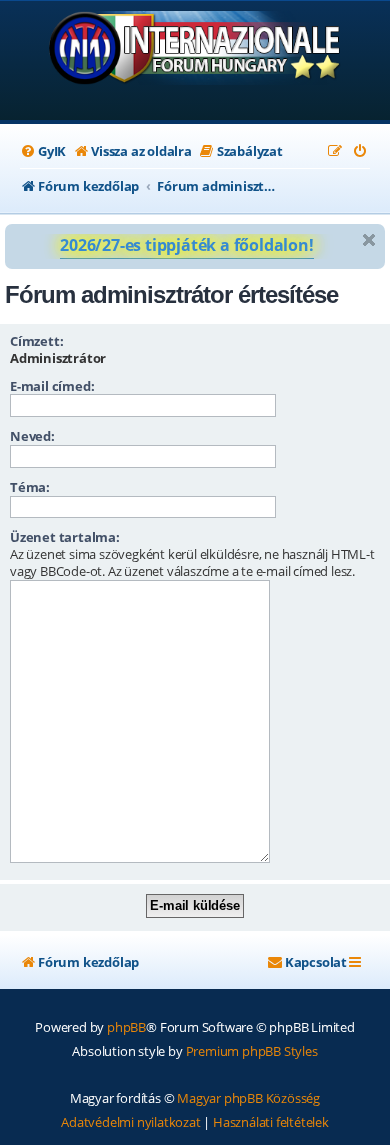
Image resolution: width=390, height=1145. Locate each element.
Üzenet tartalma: (65, 537)
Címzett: (36, 341)
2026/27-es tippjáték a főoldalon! (186, 245)
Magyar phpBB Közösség (248, 1098)
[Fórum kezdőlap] (195, 62)
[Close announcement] (369, 240)
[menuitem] (43, 151)
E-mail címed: (52, 386)
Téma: (30, 487)
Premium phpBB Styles (252, 1051)
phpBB (126, 1027)
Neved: (32, 436)
